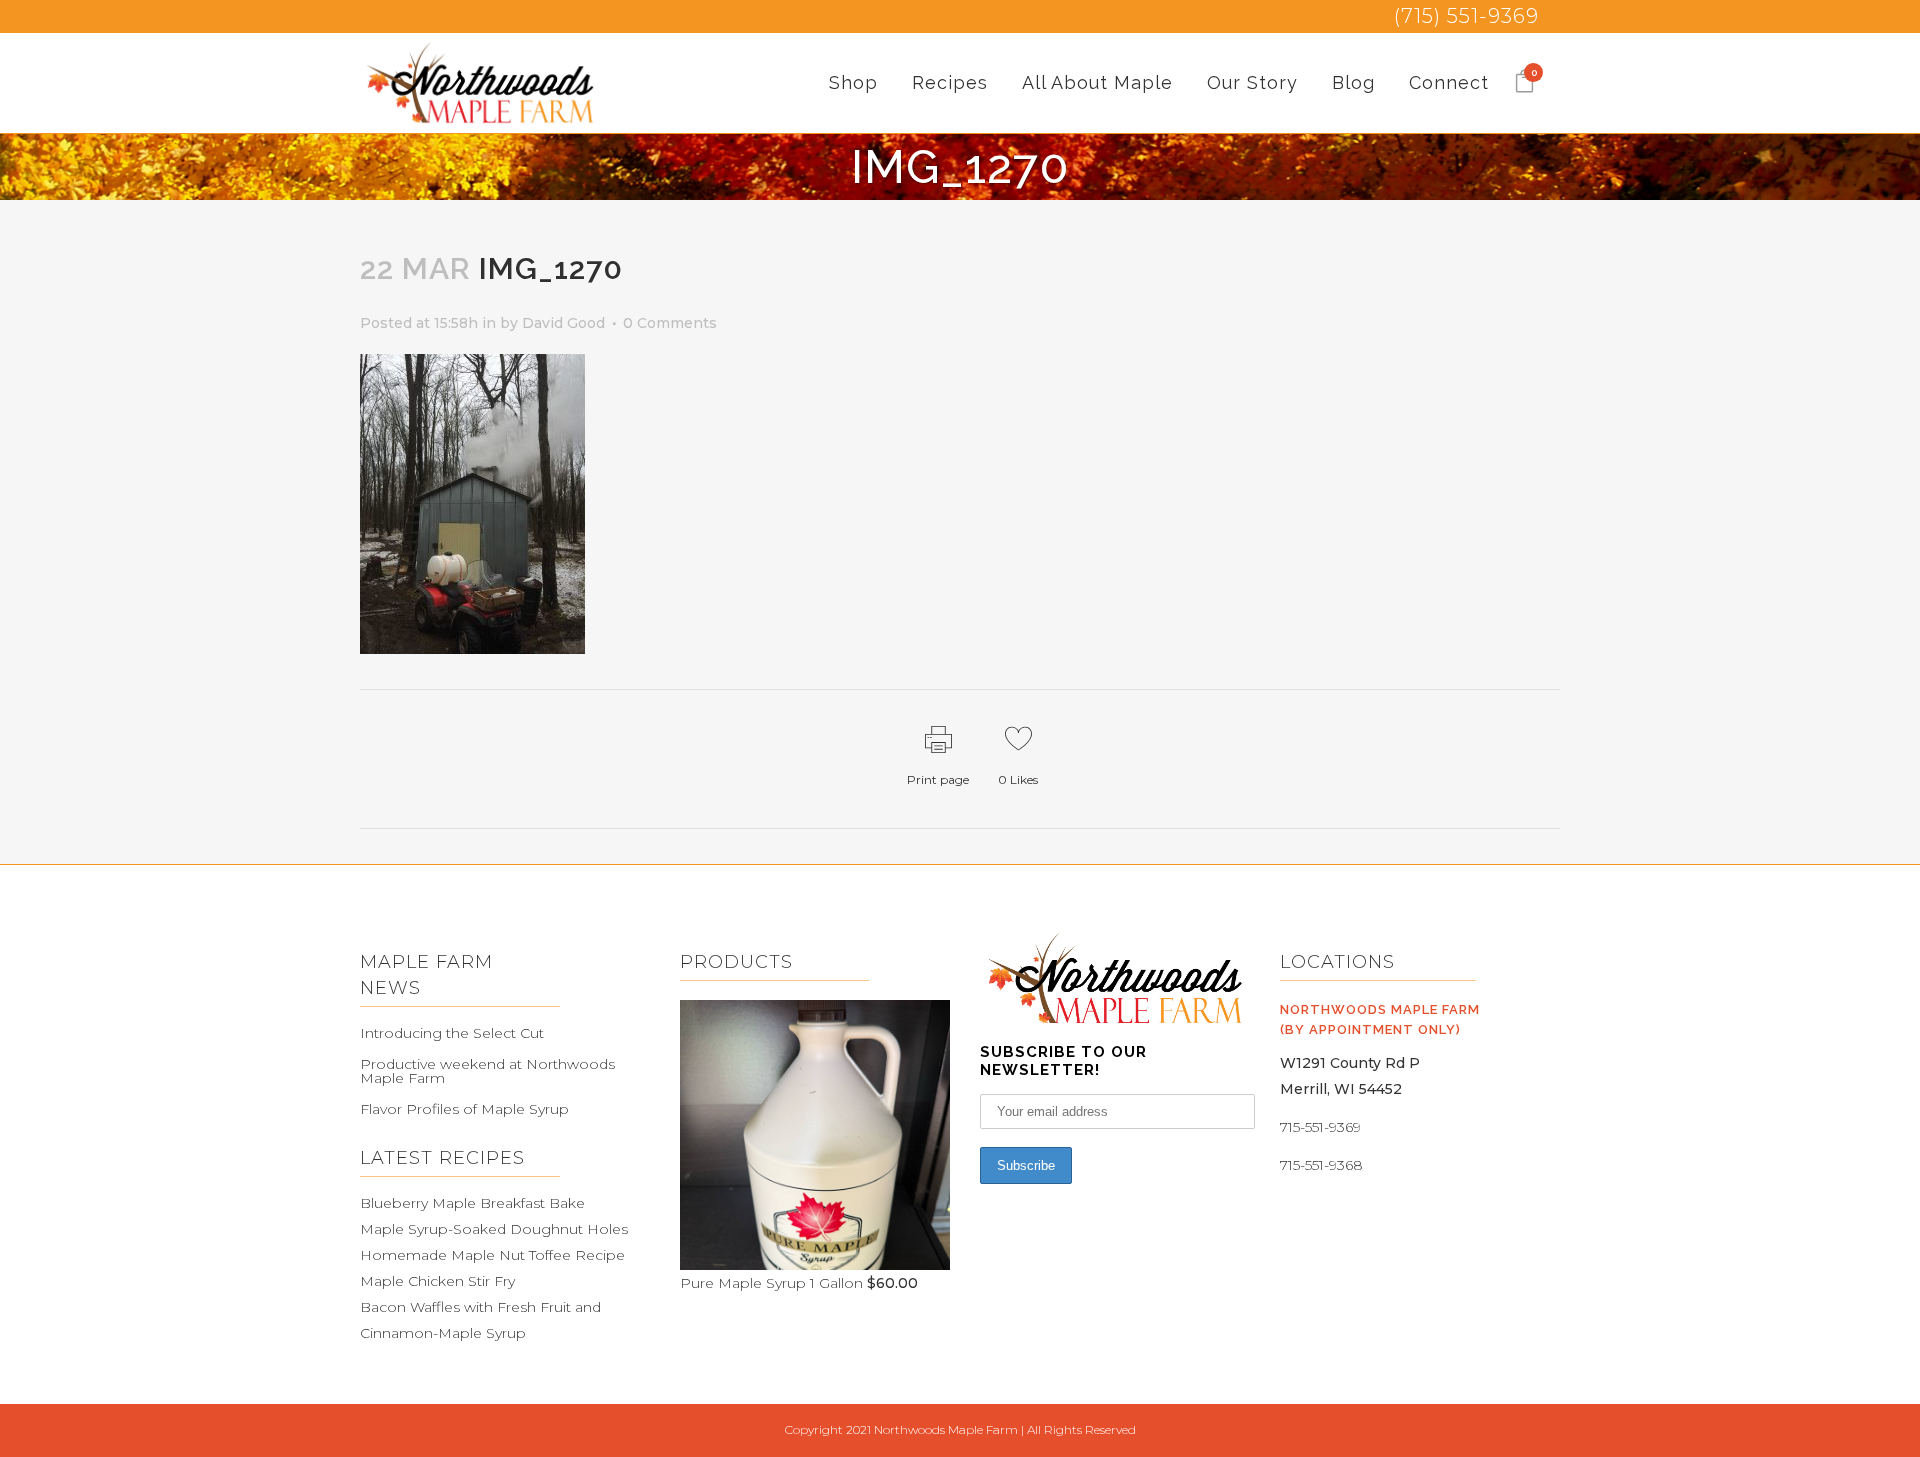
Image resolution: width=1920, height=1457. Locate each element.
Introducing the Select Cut (452, 1033)
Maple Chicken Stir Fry (437, 1281)
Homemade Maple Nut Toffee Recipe (492, 1255)
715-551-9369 (1320, 1127)
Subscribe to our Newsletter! (1063, 1061)
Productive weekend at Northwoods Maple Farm (487, 1071)
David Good (563, 323)
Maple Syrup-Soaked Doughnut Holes (494, 1229)
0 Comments (670, 323)
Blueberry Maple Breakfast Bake (472, 1203)
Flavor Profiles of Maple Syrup (464, 1109)
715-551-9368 (1321, 1165)
